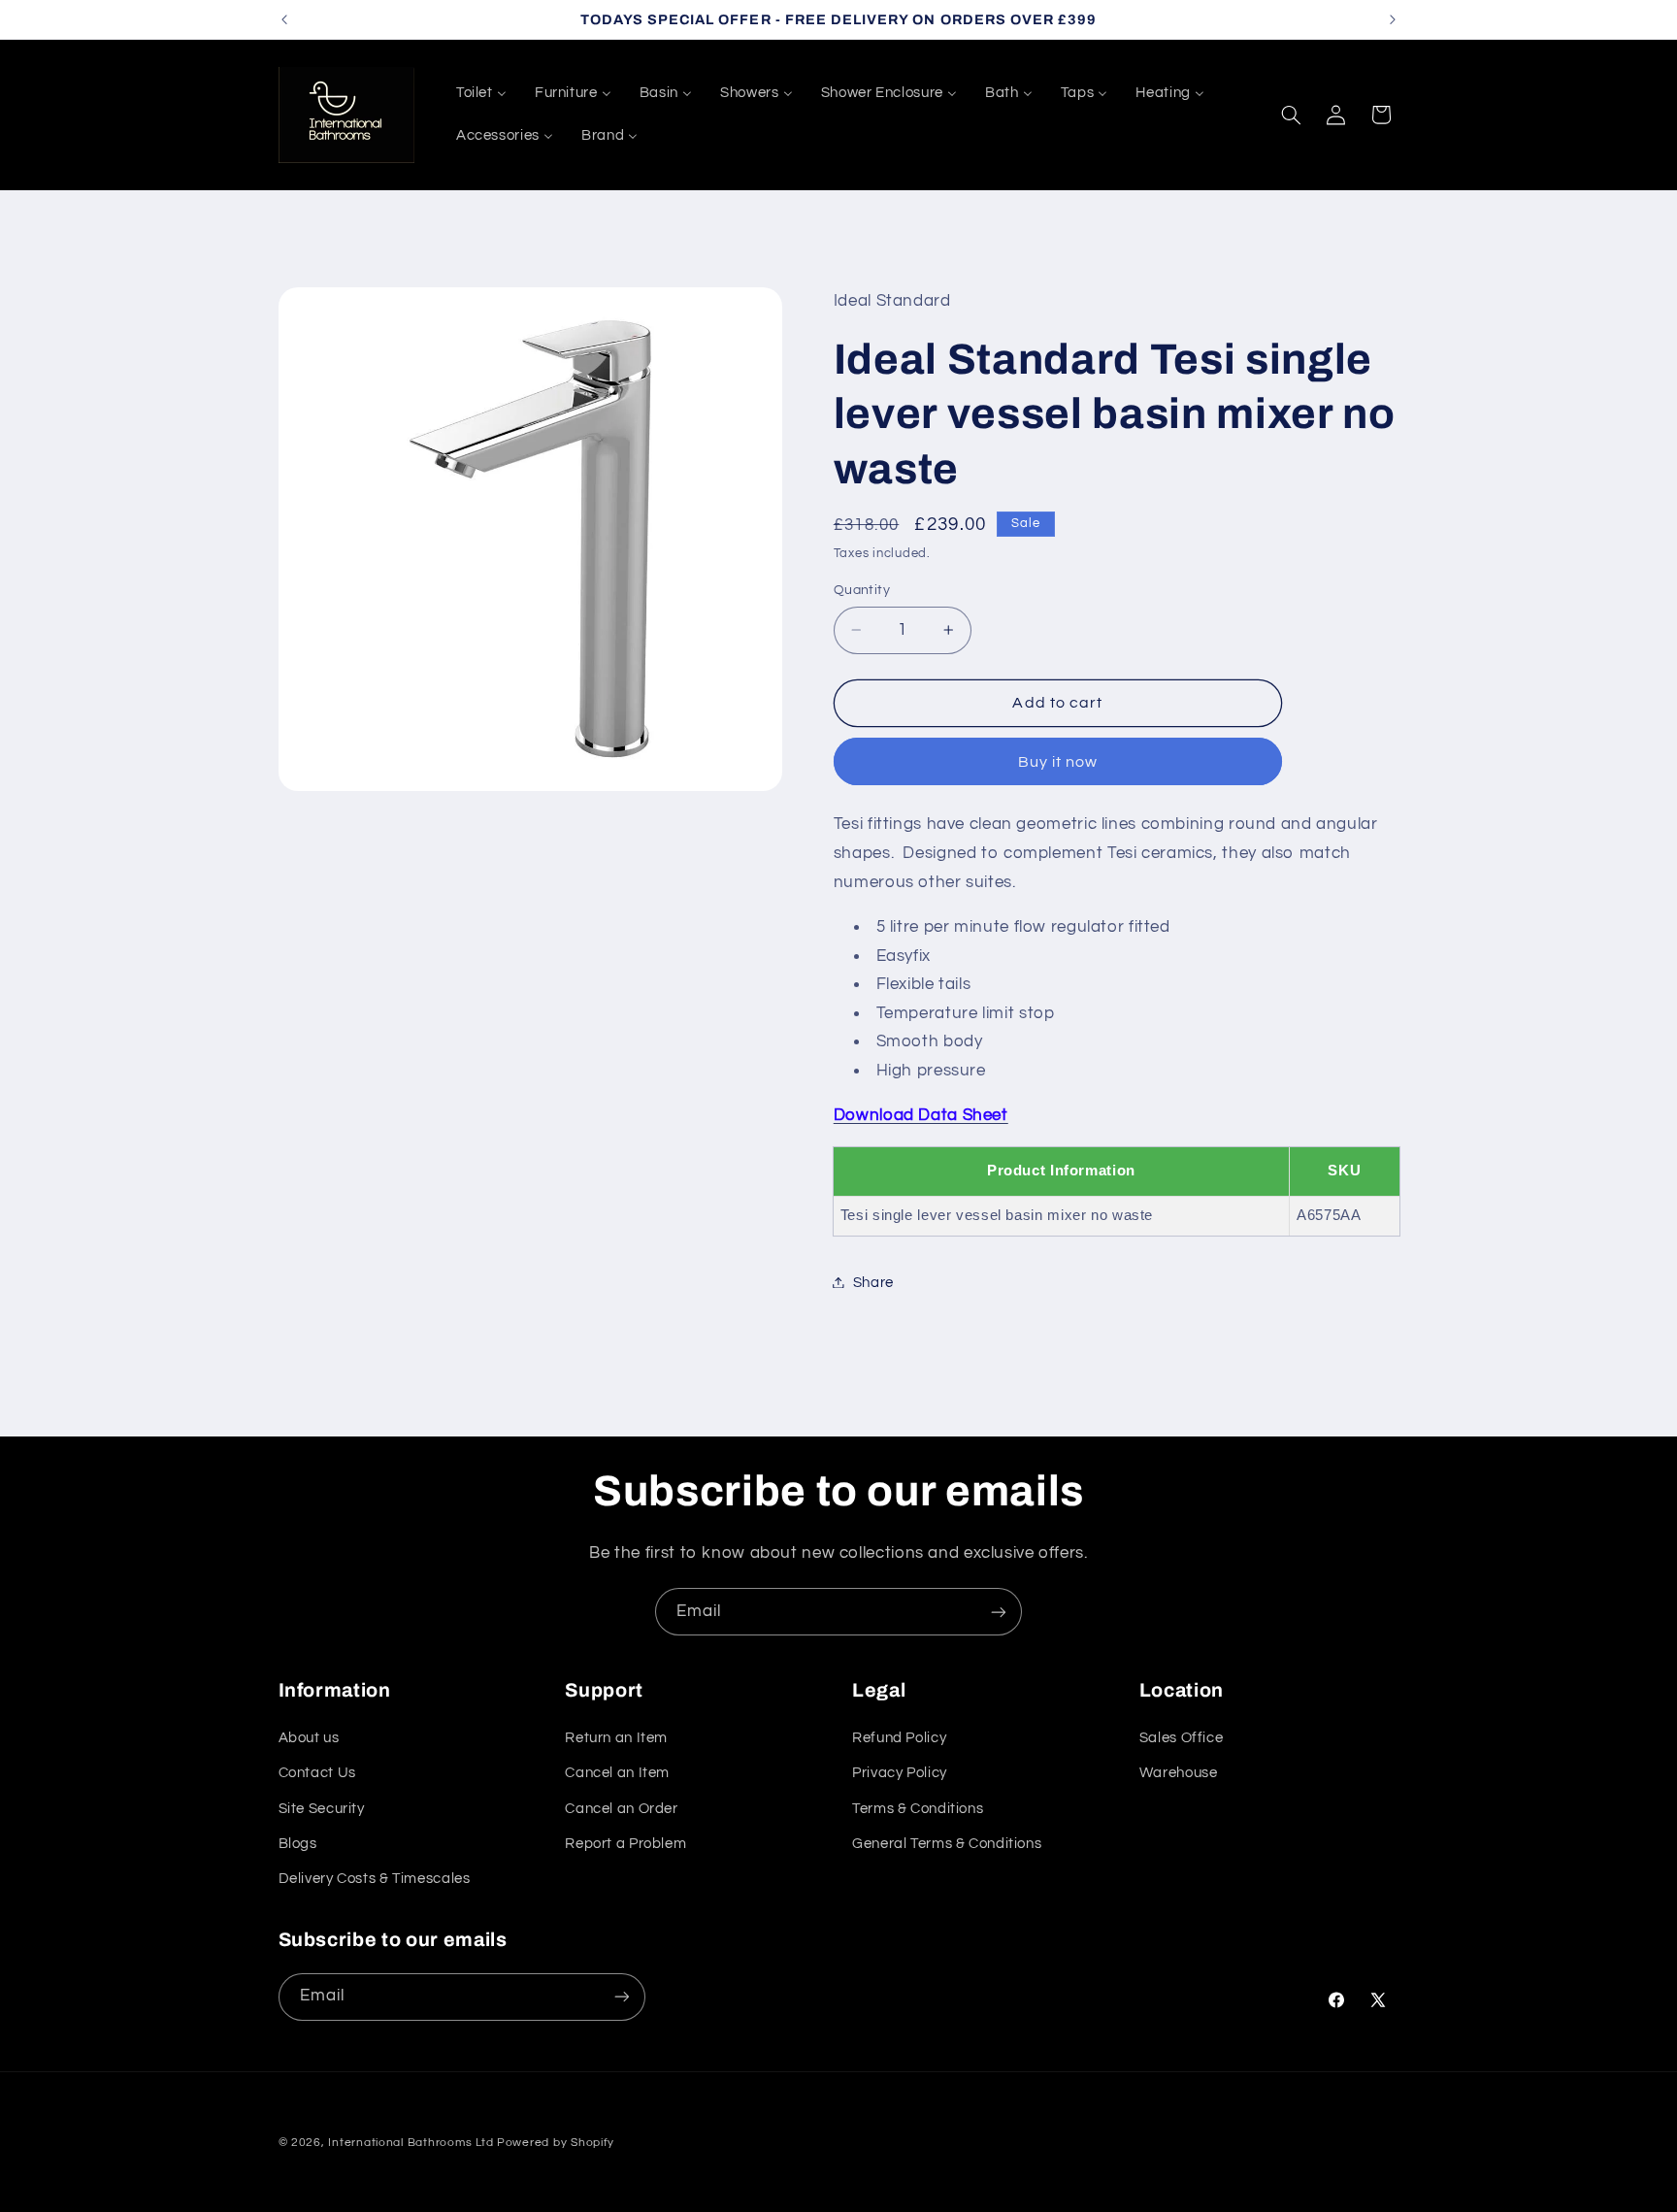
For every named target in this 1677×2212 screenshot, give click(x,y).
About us (309, 1738)
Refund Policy (899, 1738)
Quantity (862, 589)
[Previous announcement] (284, 19)
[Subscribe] (999, 1612)
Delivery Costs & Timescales (375, 1879)
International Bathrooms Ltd (411, 2143)
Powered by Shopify (556, 2143)
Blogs (298, 1844)
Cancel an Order (621, 1809)
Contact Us (317, 1773)
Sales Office (1182, 1738)
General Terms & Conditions (947, 1844)
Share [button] (873, 1282)
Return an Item (616, 1738)
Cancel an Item (617, 1773)
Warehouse (1179, 1773)
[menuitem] (481, 93)
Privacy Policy (900, 1773)
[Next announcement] (1393, 19)
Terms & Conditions (918, 1809)
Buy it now (1058, 761)
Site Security (322, 1809)
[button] (1291, 115)
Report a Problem (625, 1844)
